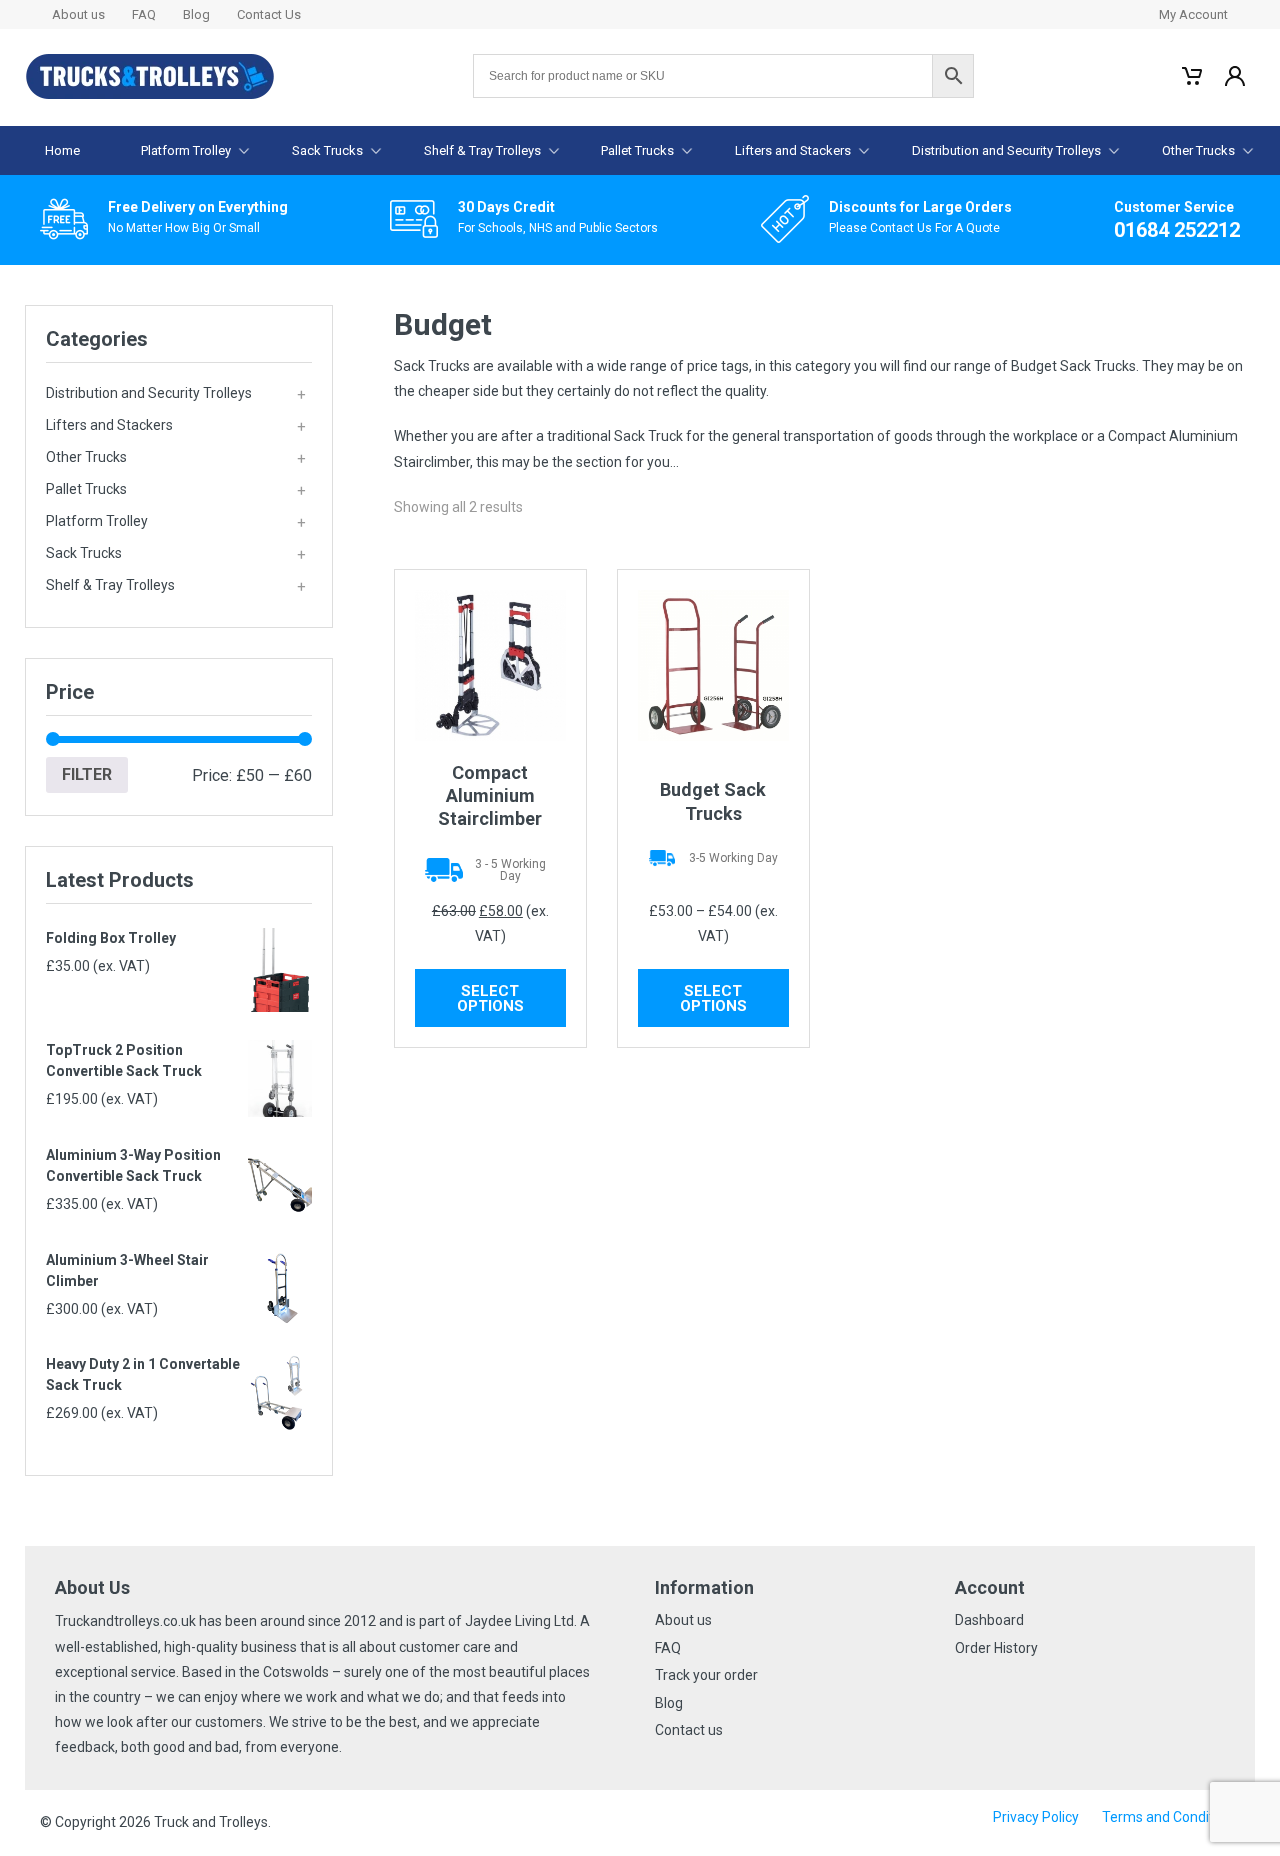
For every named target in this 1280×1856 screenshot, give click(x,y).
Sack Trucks (327, 150)
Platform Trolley (186, 150)
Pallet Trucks (637, 150)
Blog (196, 14)
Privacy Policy (1036, 1817)
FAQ (144, 14)
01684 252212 (1177, 230)
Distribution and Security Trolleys (1006, 150)
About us (78, 14)
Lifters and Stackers (793, 150)
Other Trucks (1198, 150)
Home (62, 150)
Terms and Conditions (1171, 1817)
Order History (996, 1648)
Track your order (706, 1675)
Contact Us (269, 14)
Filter (87, 774)
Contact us (689, 1730)
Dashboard (989, 1620)
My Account (1193, 14)
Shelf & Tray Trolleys (482, 150)
